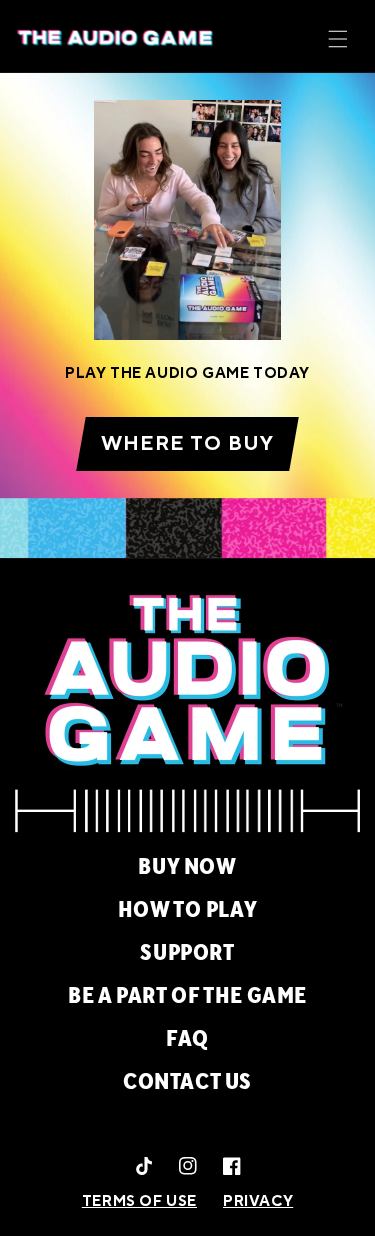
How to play (188, 910)
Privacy (258, 1201)
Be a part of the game (187, 996)
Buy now (187, 867)
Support (187, 953)
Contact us (187, 1082)
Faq (187, 1039)
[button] (338, 39)
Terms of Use (139, 1201)
